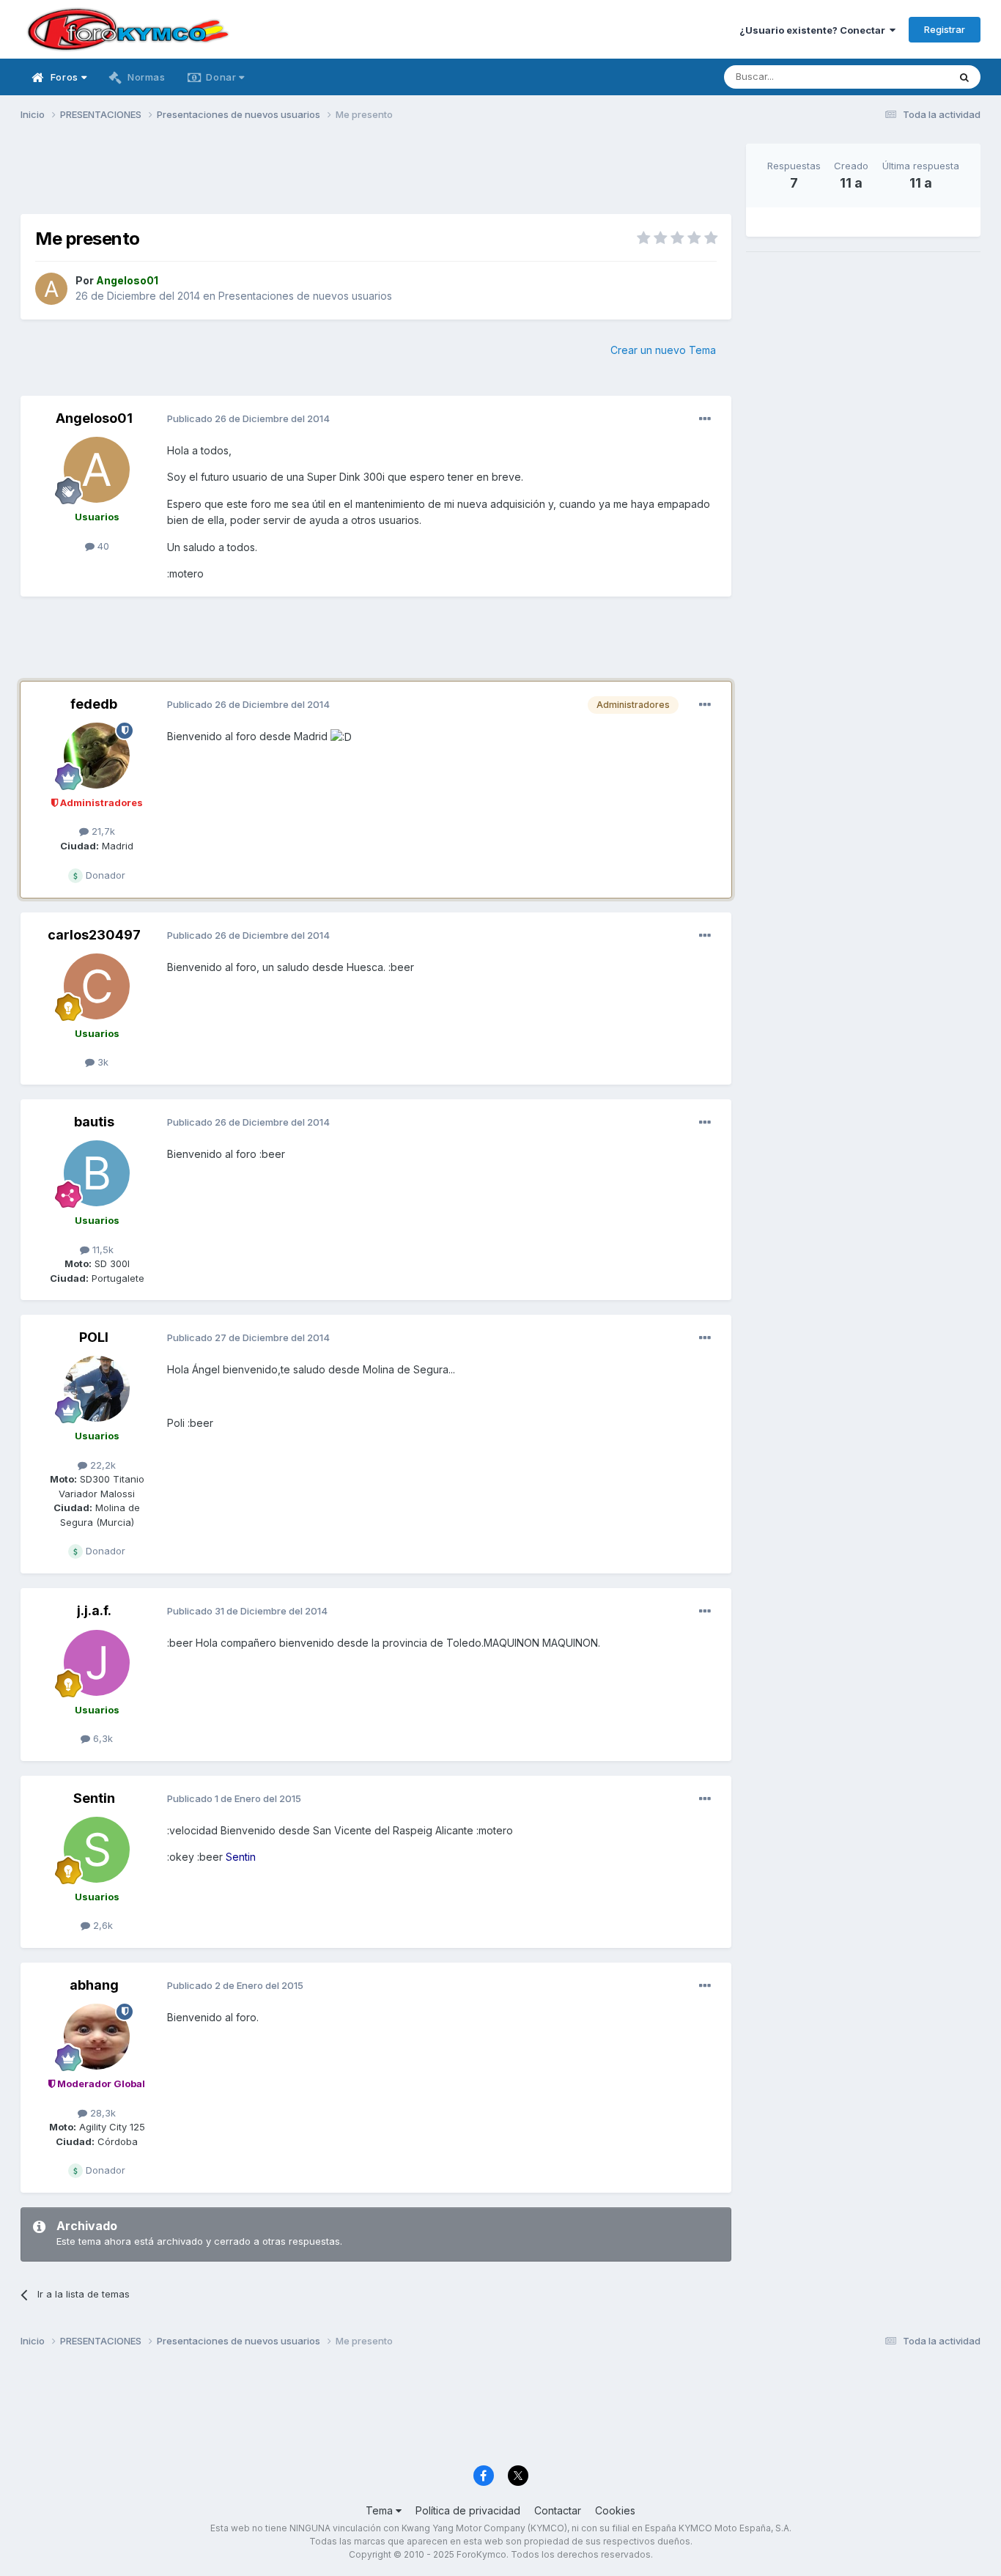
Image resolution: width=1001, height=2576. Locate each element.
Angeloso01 (94, 418)
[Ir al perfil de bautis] (97, 1173)
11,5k (101, 1250)
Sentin (94, 1798)
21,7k (102, 831)
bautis (94, 1122)
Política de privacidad (468, 2510)
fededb (94, 704)
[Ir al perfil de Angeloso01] (51, 289)
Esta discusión (897, 77)
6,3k (101, 1738)
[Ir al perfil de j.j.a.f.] (97, 1663)
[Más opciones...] (705, 419)
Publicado (248, 418)
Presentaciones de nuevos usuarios (305, 296)
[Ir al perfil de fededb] (97, 756)
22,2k (101, 1465)
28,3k (101, 2113)
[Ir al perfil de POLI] (97, 1389)
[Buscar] (964, 77)
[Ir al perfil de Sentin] (97, 1850)
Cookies (615, 2510)
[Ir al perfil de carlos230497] (97, 986)
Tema (381, 2510)
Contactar (558, 2510)
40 (102, 546)
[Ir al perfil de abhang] (97, 2037)
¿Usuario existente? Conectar (815, 30)
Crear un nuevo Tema (663, 350)
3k (101, 1062)
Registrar (945, 29)
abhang (94, 1985)
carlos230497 (94, 935)
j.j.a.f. (94, 1610)
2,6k (101, 1925)
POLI (94, 1337)
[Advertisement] (376, 177)
